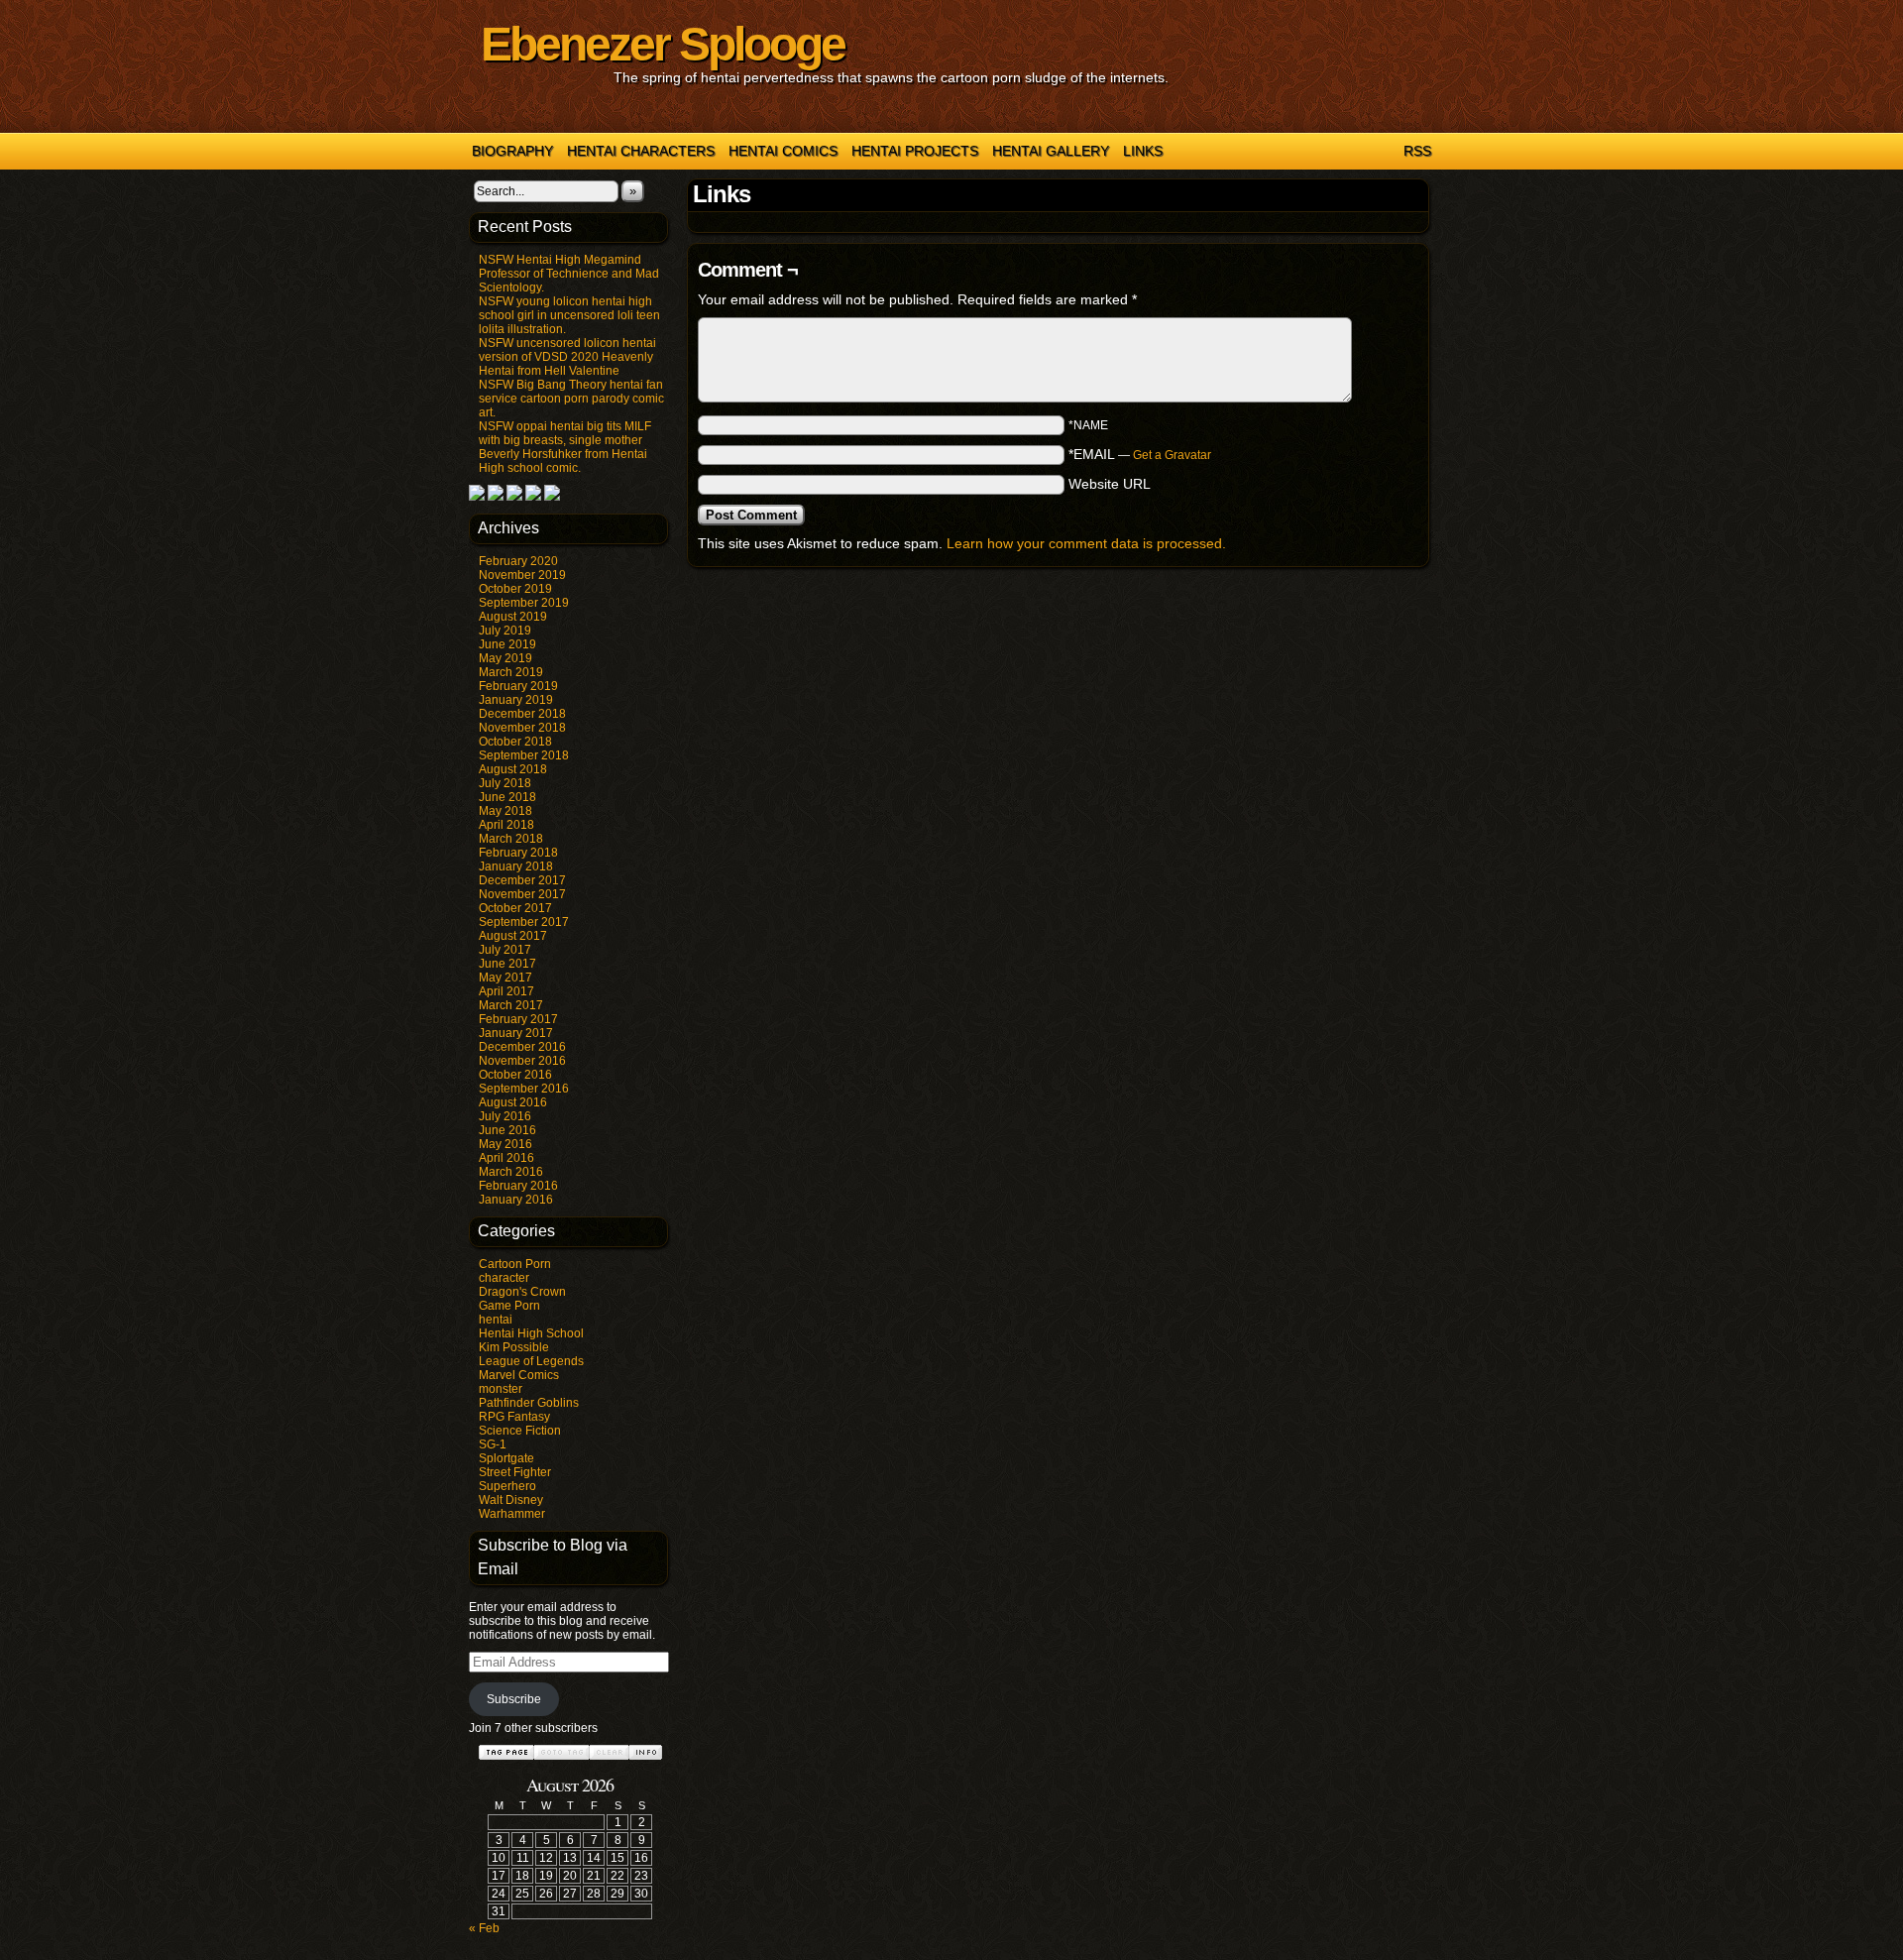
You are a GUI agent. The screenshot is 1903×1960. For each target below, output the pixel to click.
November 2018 (522, 728)
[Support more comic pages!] (477, 497)
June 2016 (507, 1130)
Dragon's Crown (522, 1292)
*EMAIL (1140, 454)
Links (1143, 151)
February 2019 (518, 686)
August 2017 (513, 936)
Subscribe (514, 1699)
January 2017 (516, 1033)
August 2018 (513, 769)
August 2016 (513, 1102)
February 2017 (518, 1019)
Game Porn (509, 1306)
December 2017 (522, 880)
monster (501, 1389)
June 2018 (507, 797)
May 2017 (505, 978)
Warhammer (512, 1514)
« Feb (484, 1928)
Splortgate (506, 1458)
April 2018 (506, 825)
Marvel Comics (519, 1375)
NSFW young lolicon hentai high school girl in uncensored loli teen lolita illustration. (569, 315)
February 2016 (518, 1186)
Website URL (1110, 484)
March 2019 (511, 672)
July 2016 (505, 1116)
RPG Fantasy (514, 1417)
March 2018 (511, 839)
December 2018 (522, 714)
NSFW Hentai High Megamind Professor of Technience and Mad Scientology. (569, 274)
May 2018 (505, 811)
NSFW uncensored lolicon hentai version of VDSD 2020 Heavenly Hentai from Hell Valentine (567, 357)
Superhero (507, 1486)
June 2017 (507, 964)
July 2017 (505, 950)
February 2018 (518, 853)
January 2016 (516, 1200)
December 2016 (522, 1047)
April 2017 (506, 991)
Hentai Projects (915, 151)
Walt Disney (511, 1500)
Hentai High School (531, 1333)
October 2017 (515, 908)
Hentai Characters (641, 151)
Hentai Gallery (1051, 151)
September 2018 (524, 755)
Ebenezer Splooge (663, 44)
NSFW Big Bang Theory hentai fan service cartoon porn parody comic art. (571, 399)
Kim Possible (514, 1347)
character (504, 1278)
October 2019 (515, 589)
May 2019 (505, 658)
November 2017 (522, 894)
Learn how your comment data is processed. (1086, 543)
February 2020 (518, 561)
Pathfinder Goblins (529, 1403)
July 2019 (505, 631)
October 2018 (515, 742)
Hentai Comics (783, 151)
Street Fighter (515, 1472)
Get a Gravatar (1172, 455)
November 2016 (522, 1061)
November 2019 (522, 575)
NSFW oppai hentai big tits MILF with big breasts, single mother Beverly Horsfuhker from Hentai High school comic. (565, 447)
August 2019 (513, 617)
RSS (1417, 151)
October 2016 (515, 1075)
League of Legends (531, 1361)
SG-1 (493, 1444)
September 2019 (524, 603)
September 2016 (524, 1089)
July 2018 (505, 783)
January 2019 (516, 700)
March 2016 (511, 1172)
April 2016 (506, 1158)
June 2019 (507, 644)
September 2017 (524, 922)
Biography (512, 151)
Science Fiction (520, 1431)
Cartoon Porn (515, 1264)
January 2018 (516, 866)
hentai (496, 1320)
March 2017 (511, 1005)
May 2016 (505, 1144)
